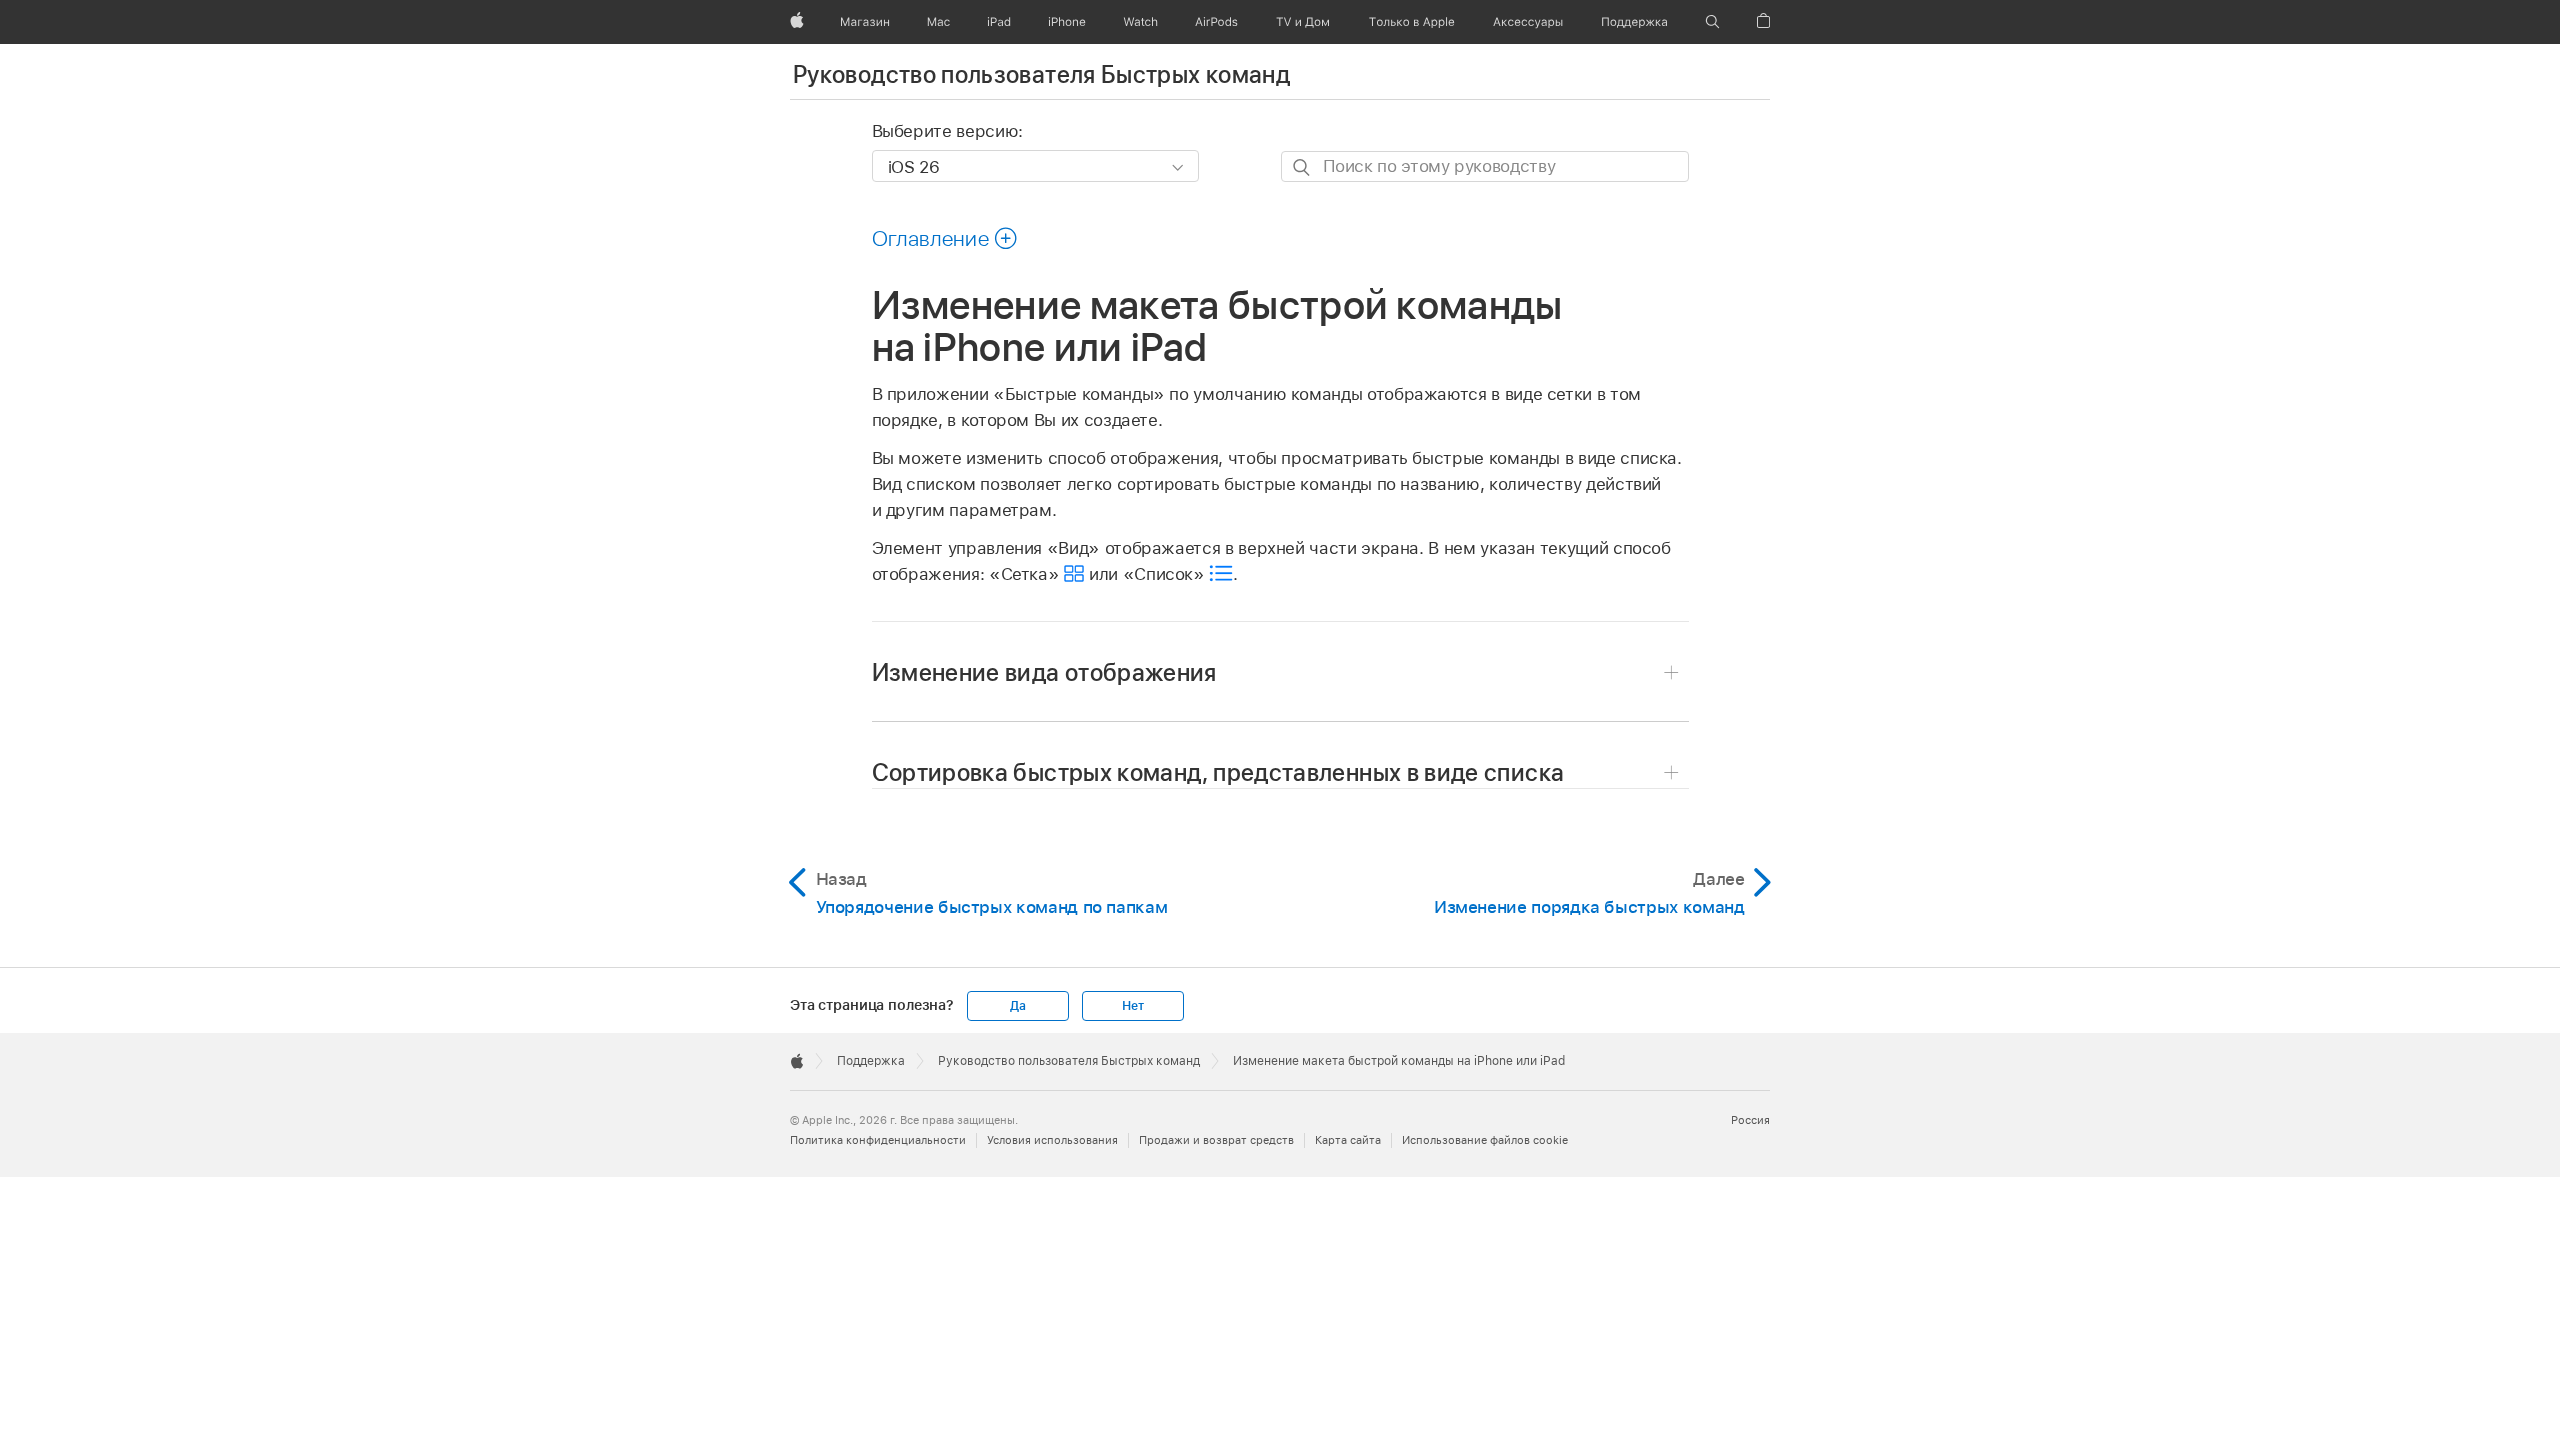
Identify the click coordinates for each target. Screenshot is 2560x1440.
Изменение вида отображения (1044, 672)
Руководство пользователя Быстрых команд (1041, 74)
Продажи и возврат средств (1216, 1140)
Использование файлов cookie (1485, 1140)
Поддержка (871, 1061)
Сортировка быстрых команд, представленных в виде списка (1218, 772)
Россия (1750, 1120)
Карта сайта (1348, 1140)
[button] (1712, 22)
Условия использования (1052, 1140)
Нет (1132, 1006)
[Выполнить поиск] (1302, 167)
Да (1018, 1006)
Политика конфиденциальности (878, 1140)
